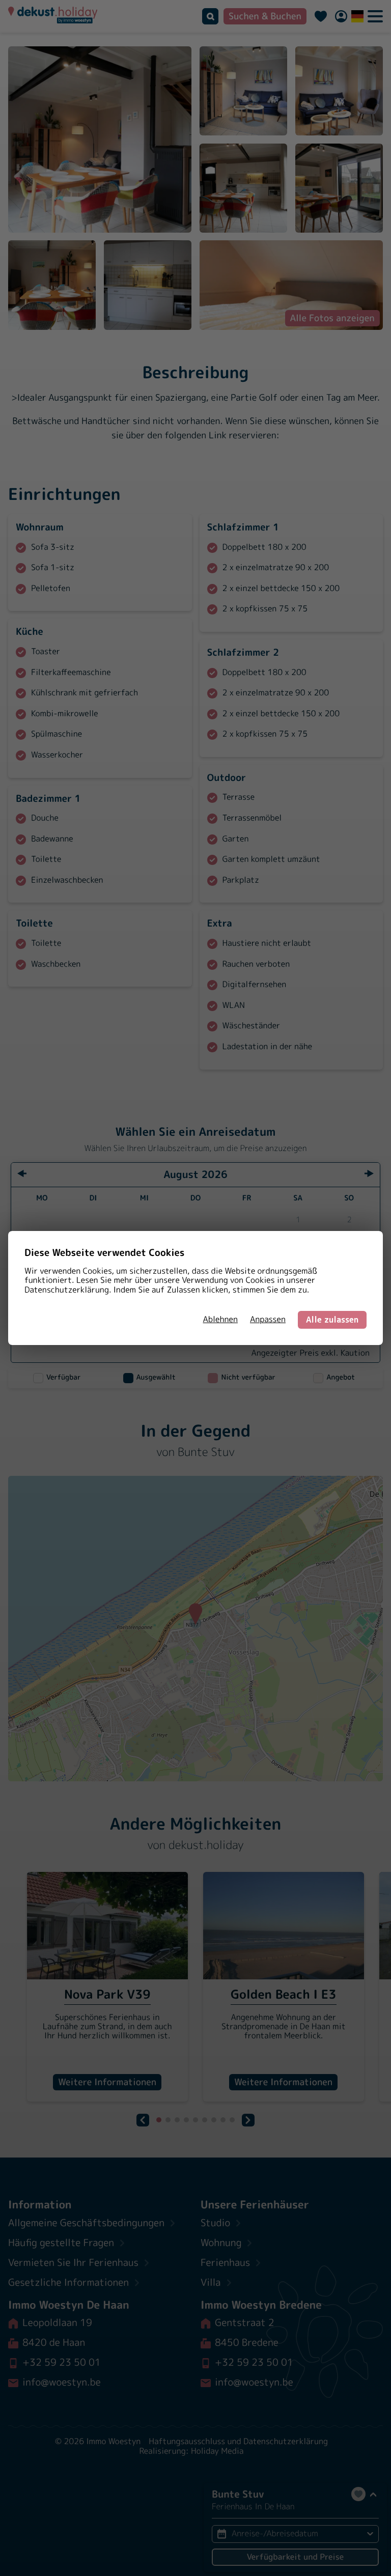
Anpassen (268, 1320)
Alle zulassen (332, 1320)
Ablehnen (220, 1320)
